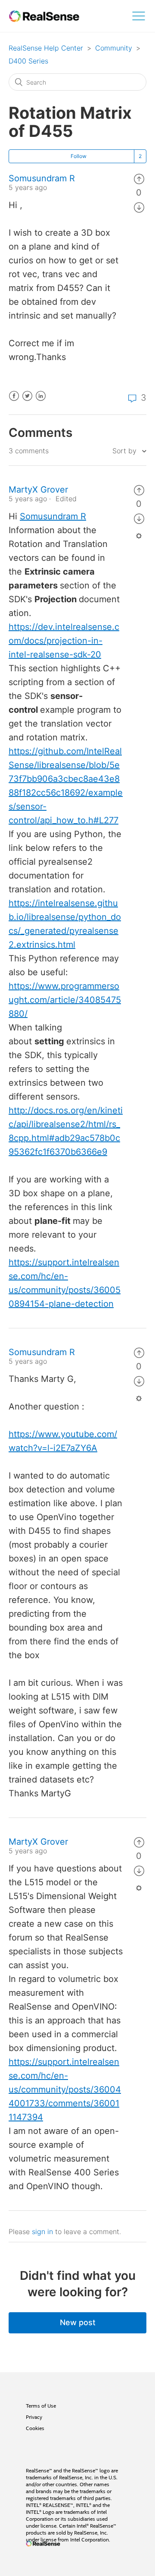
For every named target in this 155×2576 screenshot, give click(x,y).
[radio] (139, 178)
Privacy (34, 2417)
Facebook (14, 401)
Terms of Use (41, 2406)
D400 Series (28, 61)
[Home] (44, 16)
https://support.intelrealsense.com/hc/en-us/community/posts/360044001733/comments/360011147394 (65, 2089)
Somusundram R (42, 178)
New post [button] (78, 2322)
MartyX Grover (38, 490)
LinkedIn (41, 401)
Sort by (126, 451)
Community (114, 48)
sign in (42, 2231)
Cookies (35, 2428)
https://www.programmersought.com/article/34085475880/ (65, 1000)
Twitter (27, 401)
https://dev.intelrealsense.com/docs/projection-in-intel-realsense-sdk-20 (64, 641)
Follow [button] (79, 156)
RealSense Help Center (46, 48)
